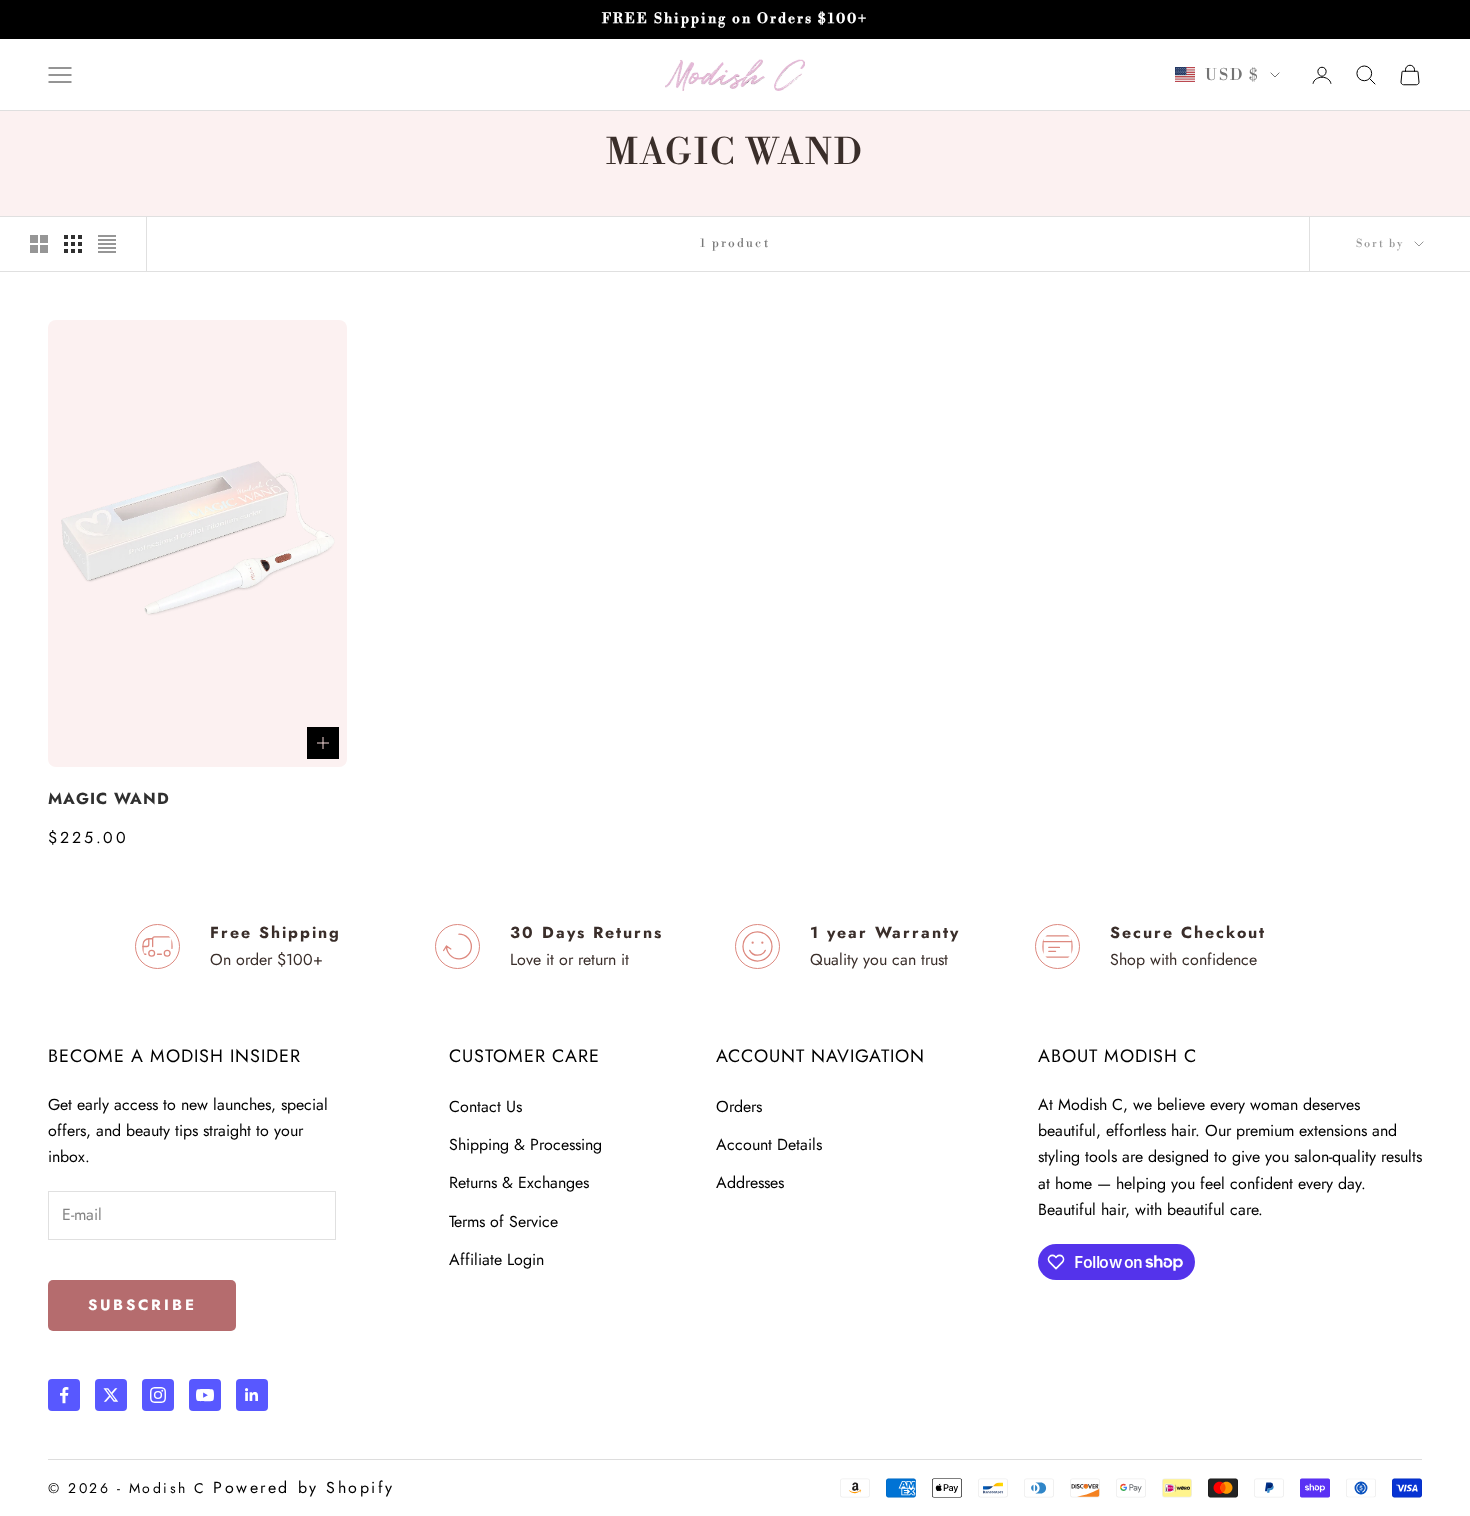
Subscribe (142, 1305)
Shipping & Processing (525, 1144)
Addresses (750, 1182)
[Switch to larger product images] (39, 244)
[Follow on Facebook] (64, 1395)
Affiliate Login (496, 1259)
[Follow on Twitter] (111, 1395)
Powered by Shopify (303, 1487)
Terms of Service (503, 1221)
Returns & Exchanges (519, 1182)
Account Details (769, 1144)
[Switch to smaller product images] (73, 244)
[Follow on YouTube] (205, 1395)
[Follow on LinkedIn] (252, 1395)
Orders (739, 1106)
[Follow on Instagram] (158, 1395)
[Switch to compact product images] (107, 244)
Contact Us (485, 1106)
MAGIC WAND (109, 798)
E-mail (77, 1193)
